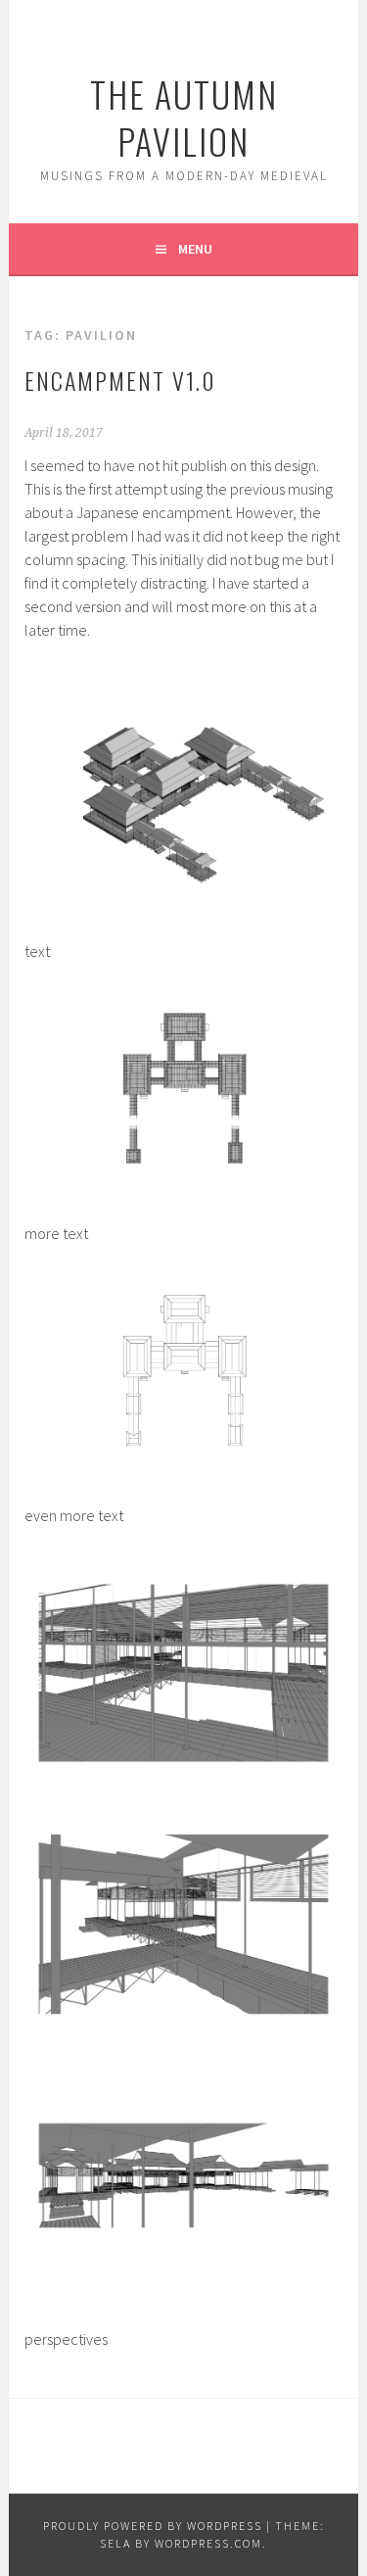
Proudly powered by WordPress (153, 2526)
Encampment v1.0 (120, 380)
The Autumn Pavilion (184, 117)
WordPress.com (208, 2543)
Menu (195, 249)
